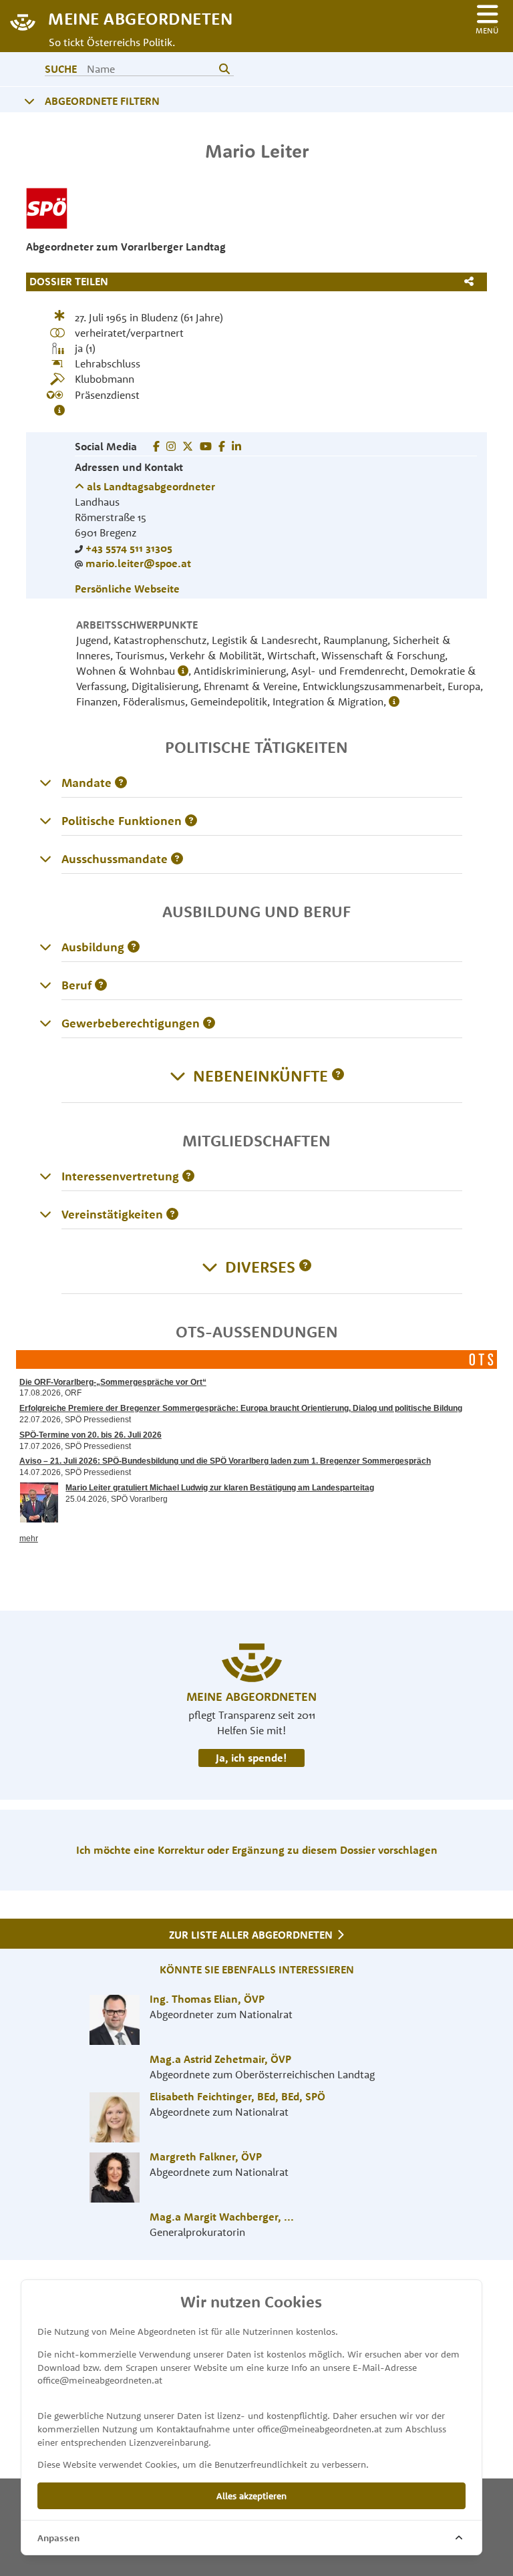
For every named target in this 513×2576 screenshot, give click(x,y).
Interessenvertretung (120, 1176)
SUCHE (61, 69)
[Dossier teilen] (472, 281)
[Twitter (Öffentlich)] (188, 446)
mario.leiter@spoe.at (138, 563)
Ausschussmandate (115, 859)
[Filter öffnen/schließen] (29, 101)
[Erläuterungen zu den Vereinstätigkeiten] (45, 1214)
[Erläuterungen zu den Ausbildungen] (45, 947)
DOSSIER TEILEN (69, 281)
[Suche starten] (224, 69)
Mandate (87, 783)
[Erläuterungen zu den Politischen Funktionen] (45, 820)
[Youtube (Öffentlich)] (206, 446)
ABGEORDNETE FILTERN (102, 101)
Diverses (260, 1267)
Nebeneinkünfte (261, 1076)
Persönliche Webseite (127, 589)
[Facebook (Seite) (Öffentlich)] (156, 446)
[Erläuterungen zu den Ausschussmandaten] (45, 858)
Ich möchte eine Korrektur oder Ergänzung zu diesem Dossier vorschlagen (257, 1850)
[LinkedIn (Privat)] (236, 446)
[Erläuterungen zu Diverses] (305, 1267)
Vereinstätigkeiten (112, 1214)
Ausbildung (93, 947)
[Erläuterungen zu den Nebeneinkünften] (338, 1076)
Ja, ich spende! (251, 1758)
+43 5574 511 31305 (129, 548)
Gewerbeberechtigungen (131, 1023)
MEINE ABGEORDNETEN (140, 18)
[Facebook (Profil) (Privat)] (222, 446)
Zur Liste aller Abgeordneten (252, 1935)
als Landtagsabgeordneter (150, 486)
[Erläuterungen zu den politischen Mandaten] (45, 782)
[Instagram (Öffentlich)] (171, 446)
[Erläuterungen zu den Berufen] (45, 985)
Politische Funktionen (122, 821)
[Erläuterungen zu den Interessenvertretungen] (45, 1176)
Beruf (76, 985)
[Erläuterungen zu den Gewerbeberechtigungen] (45, 1023)
